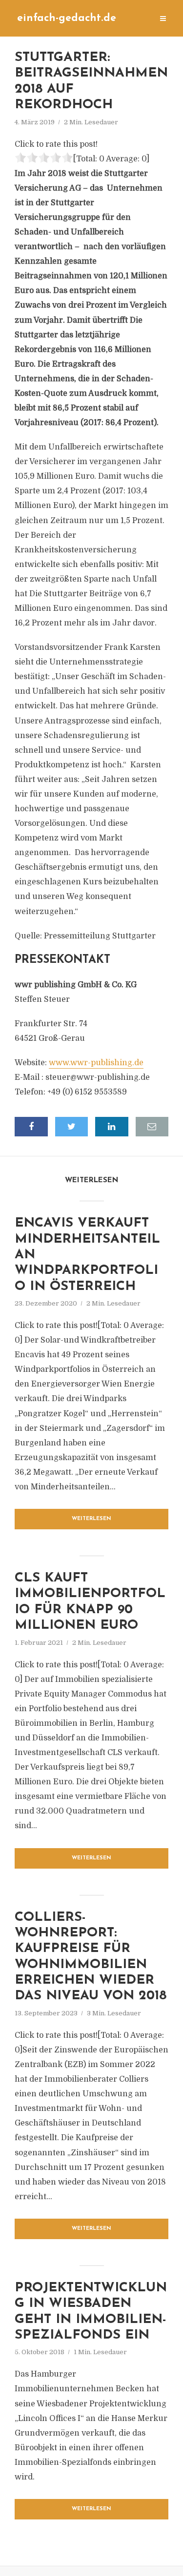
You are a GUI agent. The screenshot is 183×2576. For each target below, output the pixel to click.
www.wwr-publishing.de (96, 1063)
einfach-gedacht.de (67, 18)
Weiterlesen (91, 1519)
